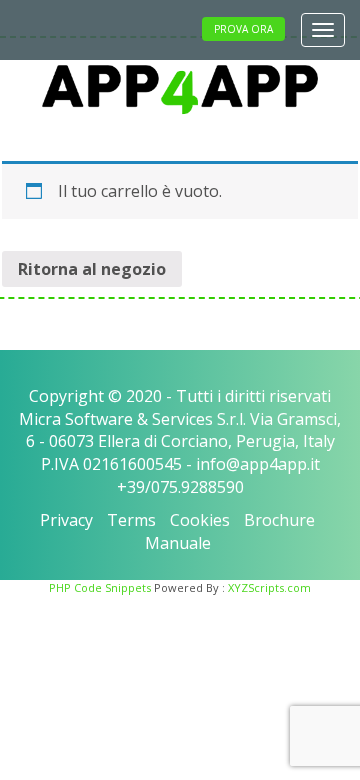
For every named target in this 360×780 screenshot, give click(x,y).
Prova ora (243, 29)
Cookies (200, 520)
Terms (131, 520)
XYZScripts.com (269, 587)
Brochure (279, 520)
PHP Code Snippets (100, 587)
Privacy (66, 520)
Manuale (178, 543)
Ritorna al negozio (92, 269)
